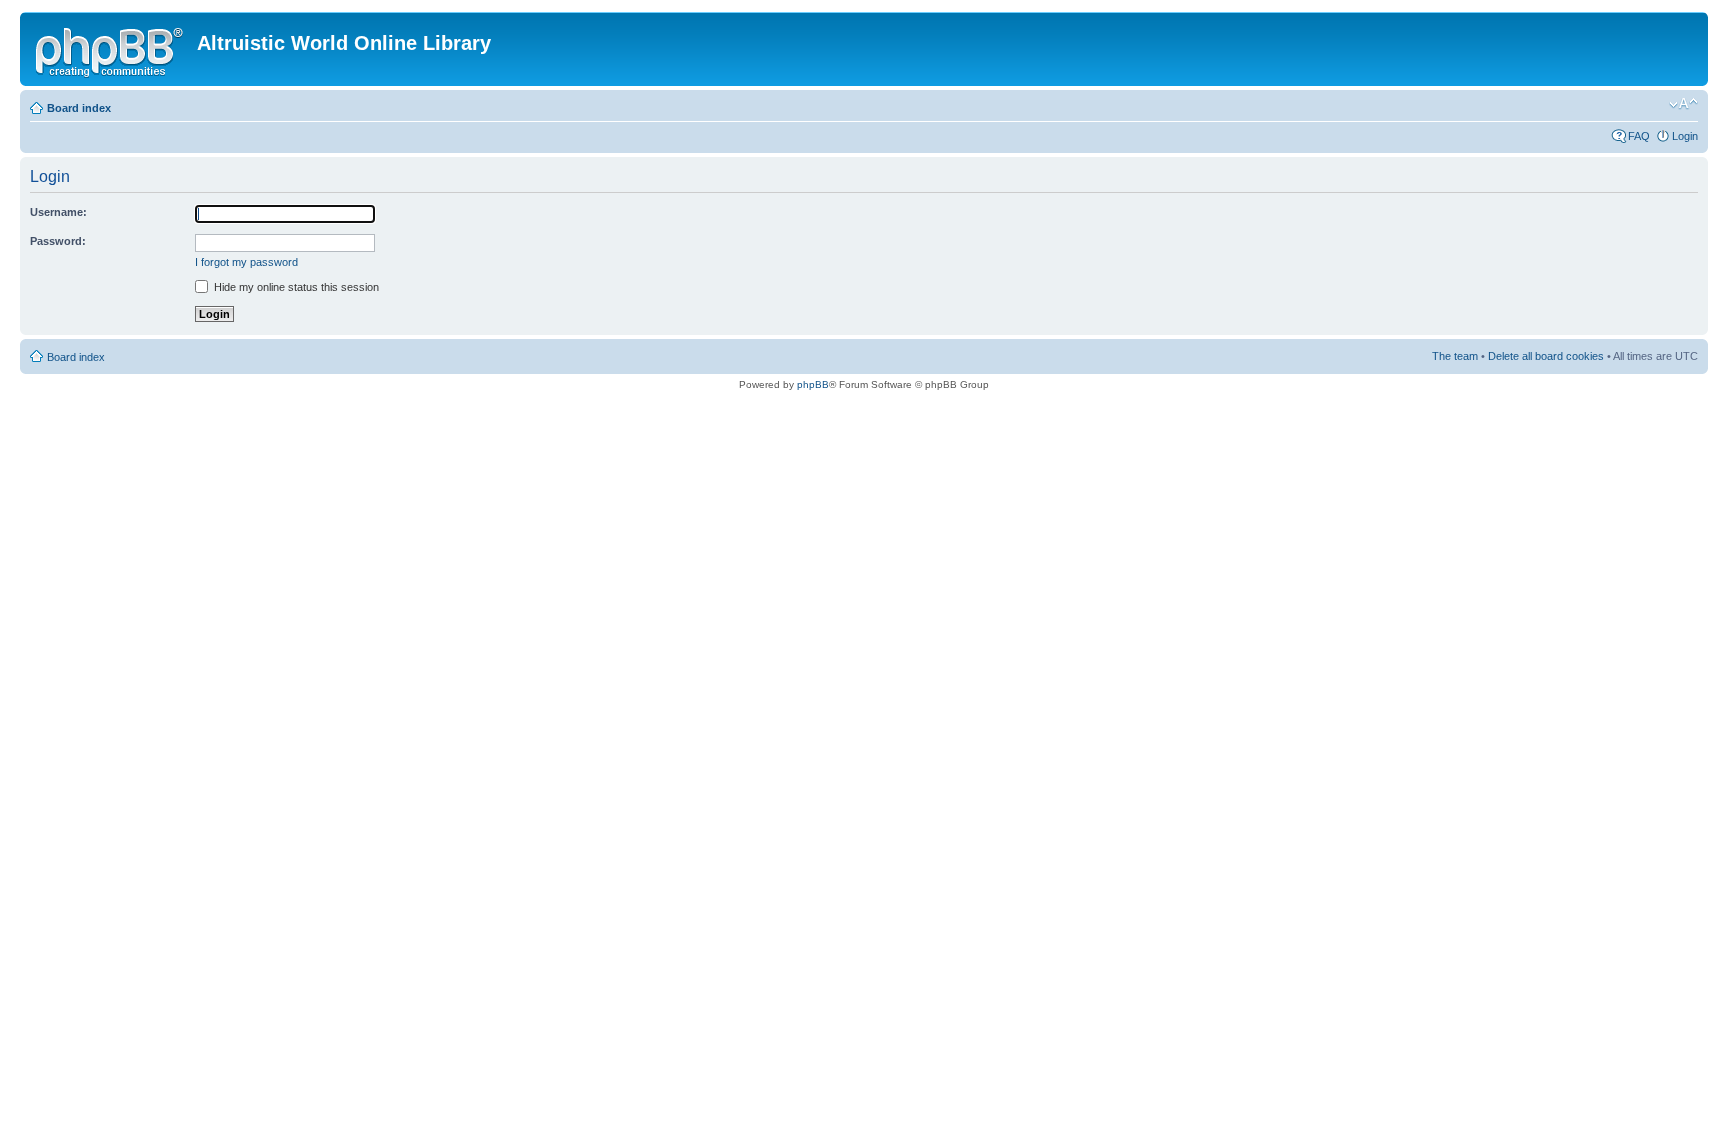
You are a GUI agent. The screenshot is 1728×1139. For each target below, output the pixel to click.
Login (1685, 136)
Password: (58, 241)
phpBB (813, 384)
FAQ (1639, 136)
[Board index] (111, 49)
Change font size (1683, 104)
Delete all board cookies (1546, 356)
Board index (79, 108)
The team (1455, 356)
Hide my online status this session (295, 287)
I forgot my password (246, 262)
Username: (58, 212)
